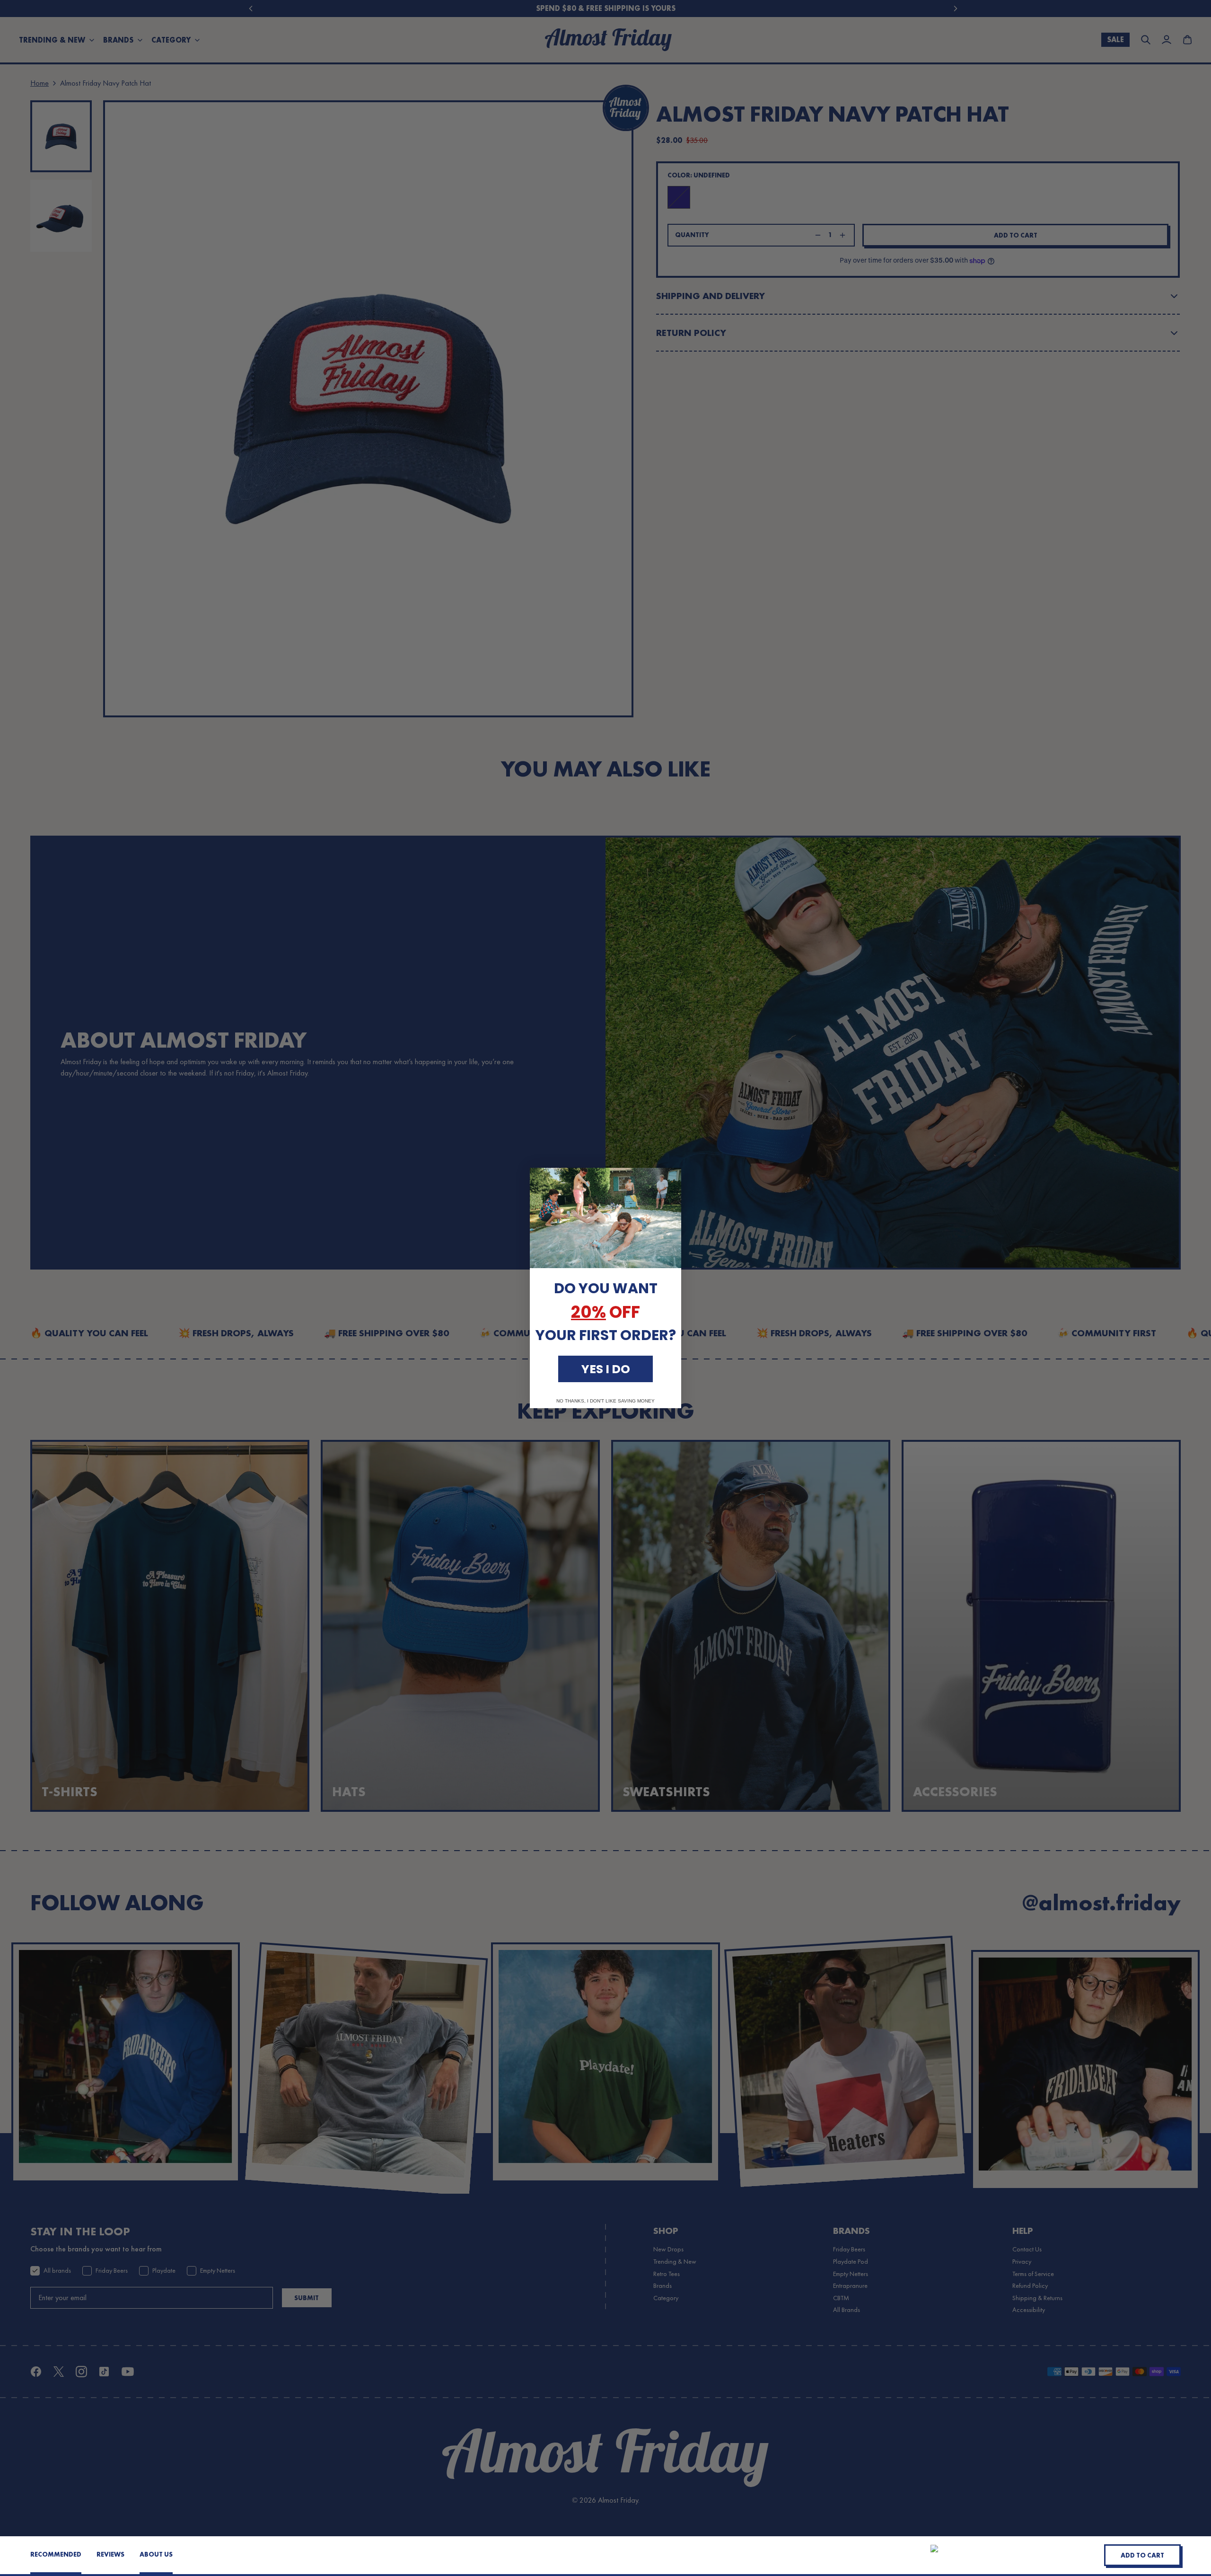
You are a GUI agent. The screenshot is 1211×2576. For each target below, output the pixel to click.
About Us (156, 2554)
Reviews (110, 2554)
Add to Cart (1142, 2555)
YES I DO (606, 1369)
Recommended (56, 2554)
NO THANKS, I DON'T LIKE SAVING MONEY (605, 1401)
